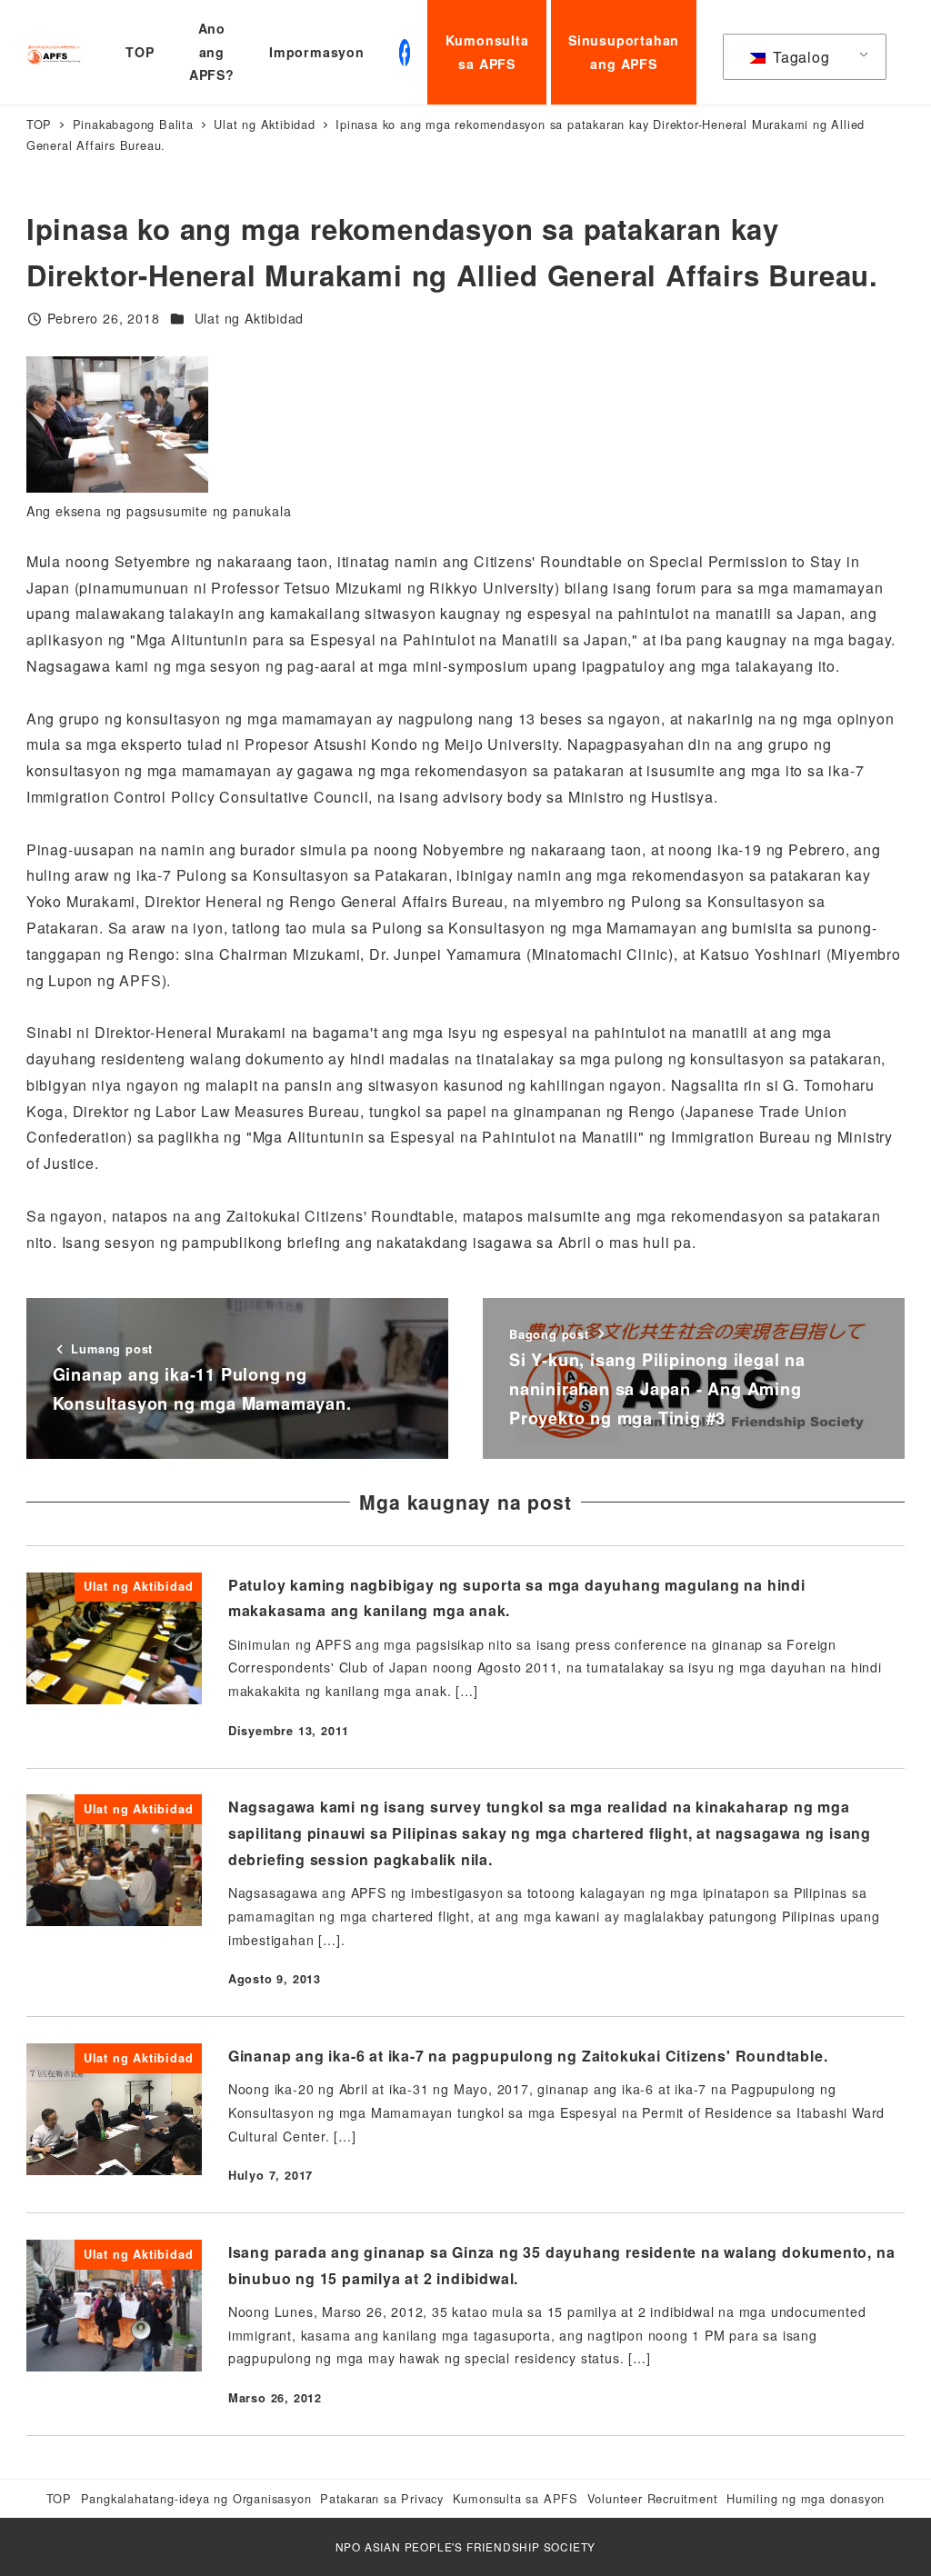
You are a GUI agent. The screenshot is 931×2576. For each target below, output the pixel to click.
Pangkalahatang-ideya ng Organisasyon (196, 2498)
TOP (59, 2498)
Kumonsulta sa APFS (516, 2498)
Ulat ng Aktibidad (250, 318)
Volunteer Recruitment (653, 2498)
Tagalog (799, 57)
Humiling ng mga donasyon (806, 2498)
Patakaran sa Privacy (382, 2498)
